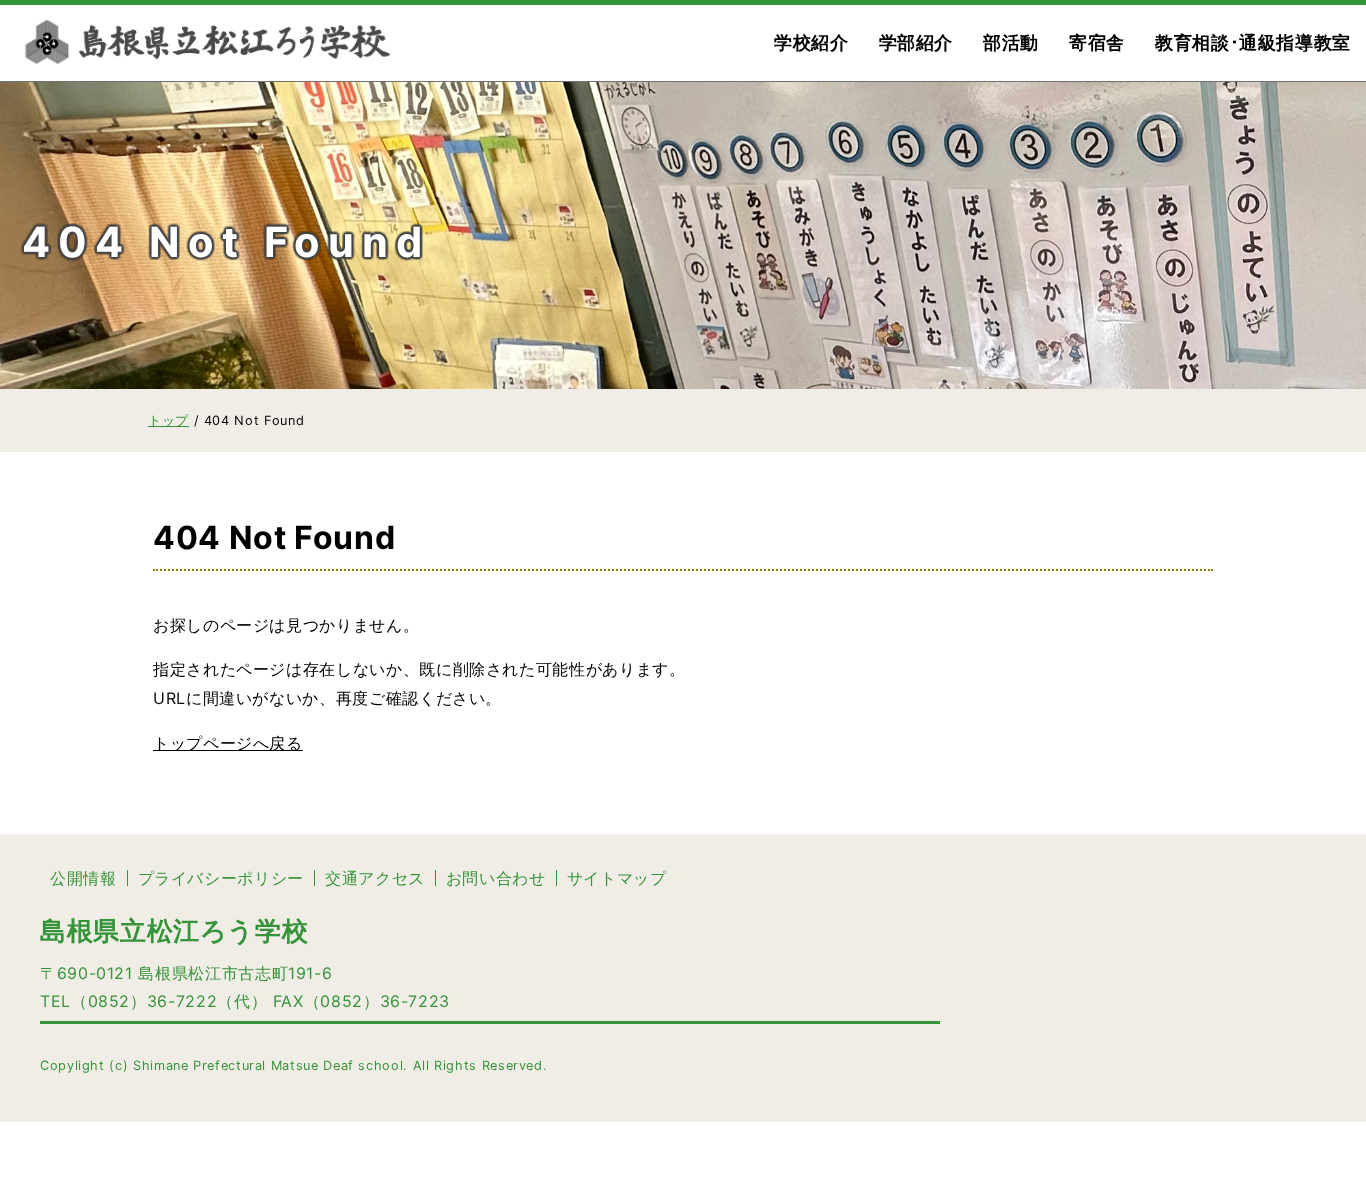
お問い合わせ (496, 878)
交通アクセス (375, 878)
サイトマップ (617, 878)
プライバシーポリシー (221, 878)
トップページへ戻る (228, 743)
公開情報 (83, 878)
